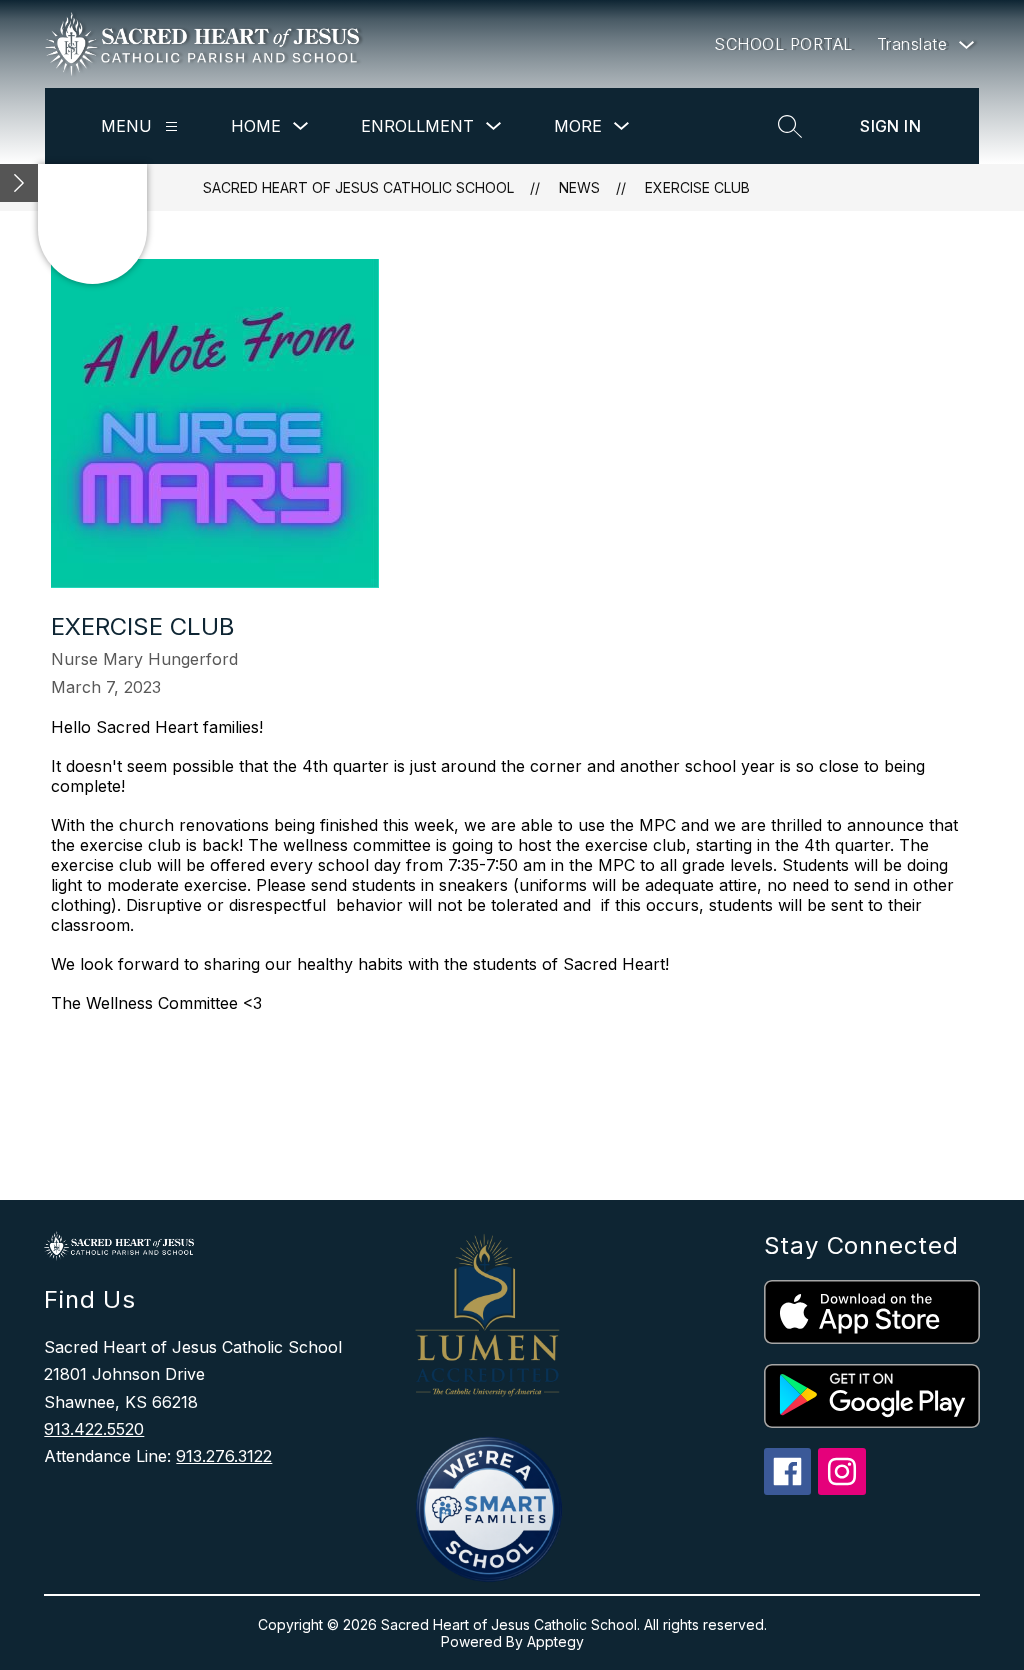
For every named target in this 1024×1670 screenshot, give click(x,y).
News (579, 187)
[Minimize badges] (19, 183)
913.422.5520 (94, 1429)
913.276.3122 (224, 1456)
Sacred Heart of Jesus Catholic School (358, 187)
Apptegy (555, 1641)
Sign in (890, 126)
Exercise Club (697, 187)
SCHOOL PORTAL (783, 44)
